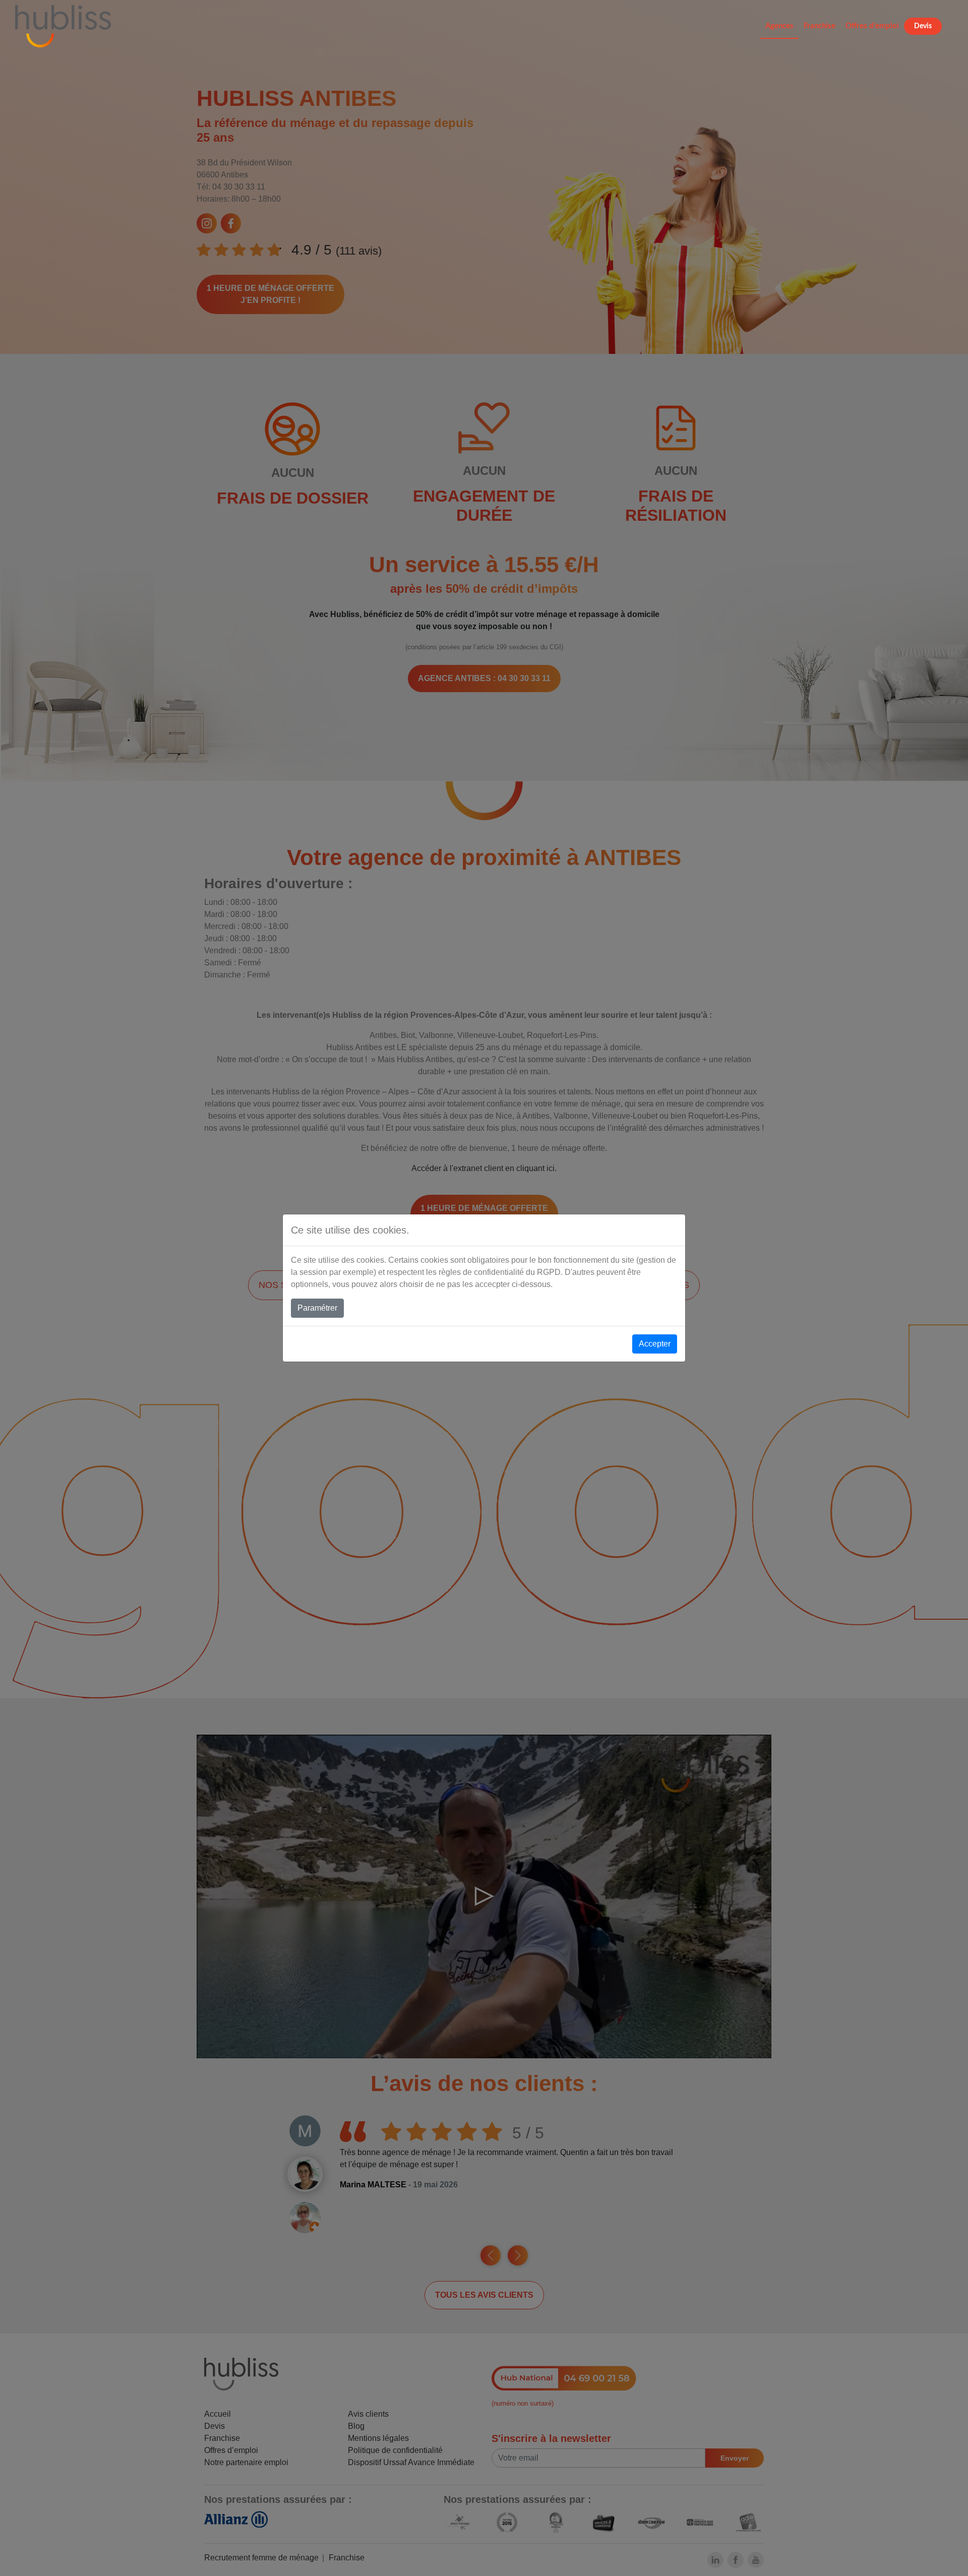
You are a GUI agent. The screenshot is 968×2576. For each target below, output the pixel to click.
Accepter (655, 1344)
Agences (779, 26)
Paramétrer (317, 1308)
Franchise (820, 26)
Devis (923, 26)
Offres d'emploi (872, 26)
